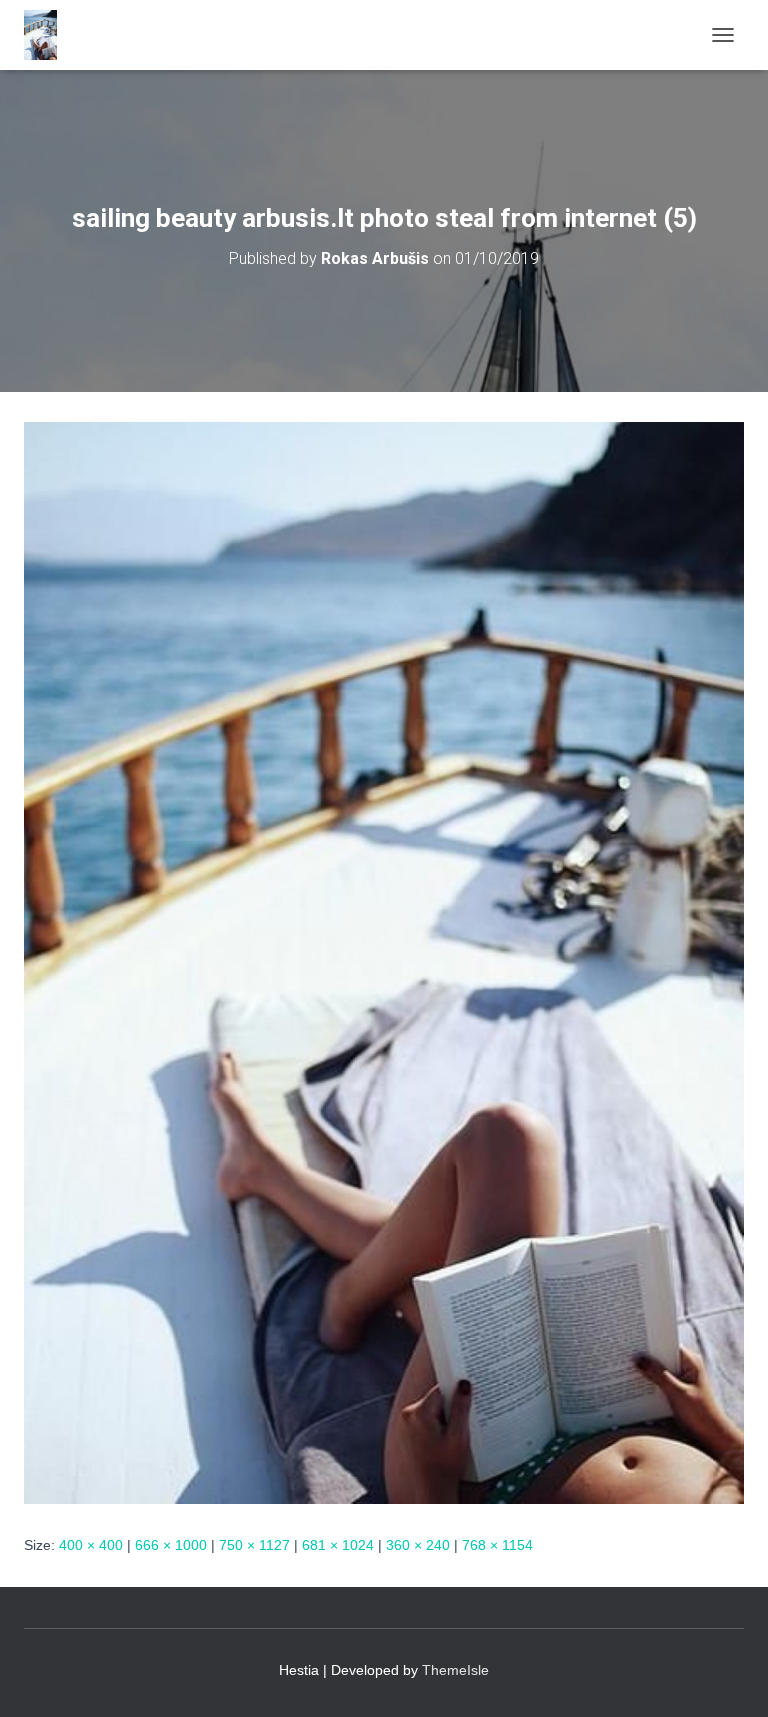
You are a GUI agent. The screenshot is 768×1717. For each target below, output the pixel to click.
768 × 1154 (497, 1545)
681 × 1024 (338, 1545)
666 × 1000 (171, 1545)
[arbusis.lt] (48, 35)
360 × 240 (418, 1545)
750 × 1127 (254, 1545)
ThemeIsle (455, 1670)
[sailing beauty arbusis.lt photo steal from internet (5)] (384, 962)
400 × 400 (91, 1545)
